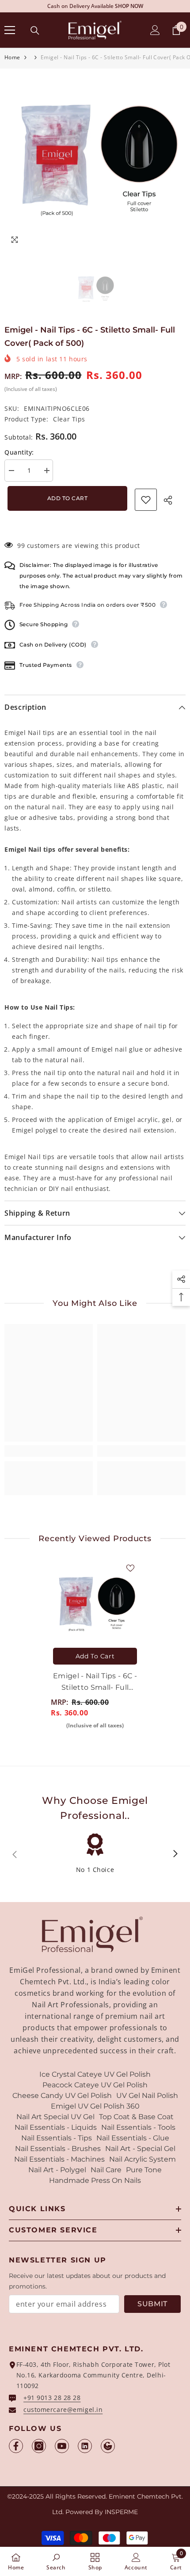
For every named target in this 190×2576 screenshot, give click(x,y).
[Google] (108, 2446)
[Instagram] (39, 2446)
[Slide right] (175, 1854)
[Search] (35, 31)
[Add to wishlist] (146, 500)
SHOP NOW (129, 6)
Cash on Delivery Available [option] (95, 6)
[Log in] (155, 30)
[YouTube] (62, 2446)
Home (12, 57)
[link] (49, 1451)
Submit (152, 2304)
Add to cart (65, 498)
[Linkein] (85, 2446)
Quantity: (19, 452)
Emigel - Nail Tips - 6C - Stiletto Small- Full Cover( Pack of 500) (95, 1682)
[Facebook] (16, 2446)
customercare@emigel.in (63, 2409)
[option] (95, 159)
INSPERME (121, 2512)
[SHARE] (171, 500)
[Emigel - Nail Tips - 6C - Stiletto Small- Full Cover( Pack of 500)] (95, 1604)
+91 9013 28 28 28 (52, 2398)
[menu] (10, 30)
